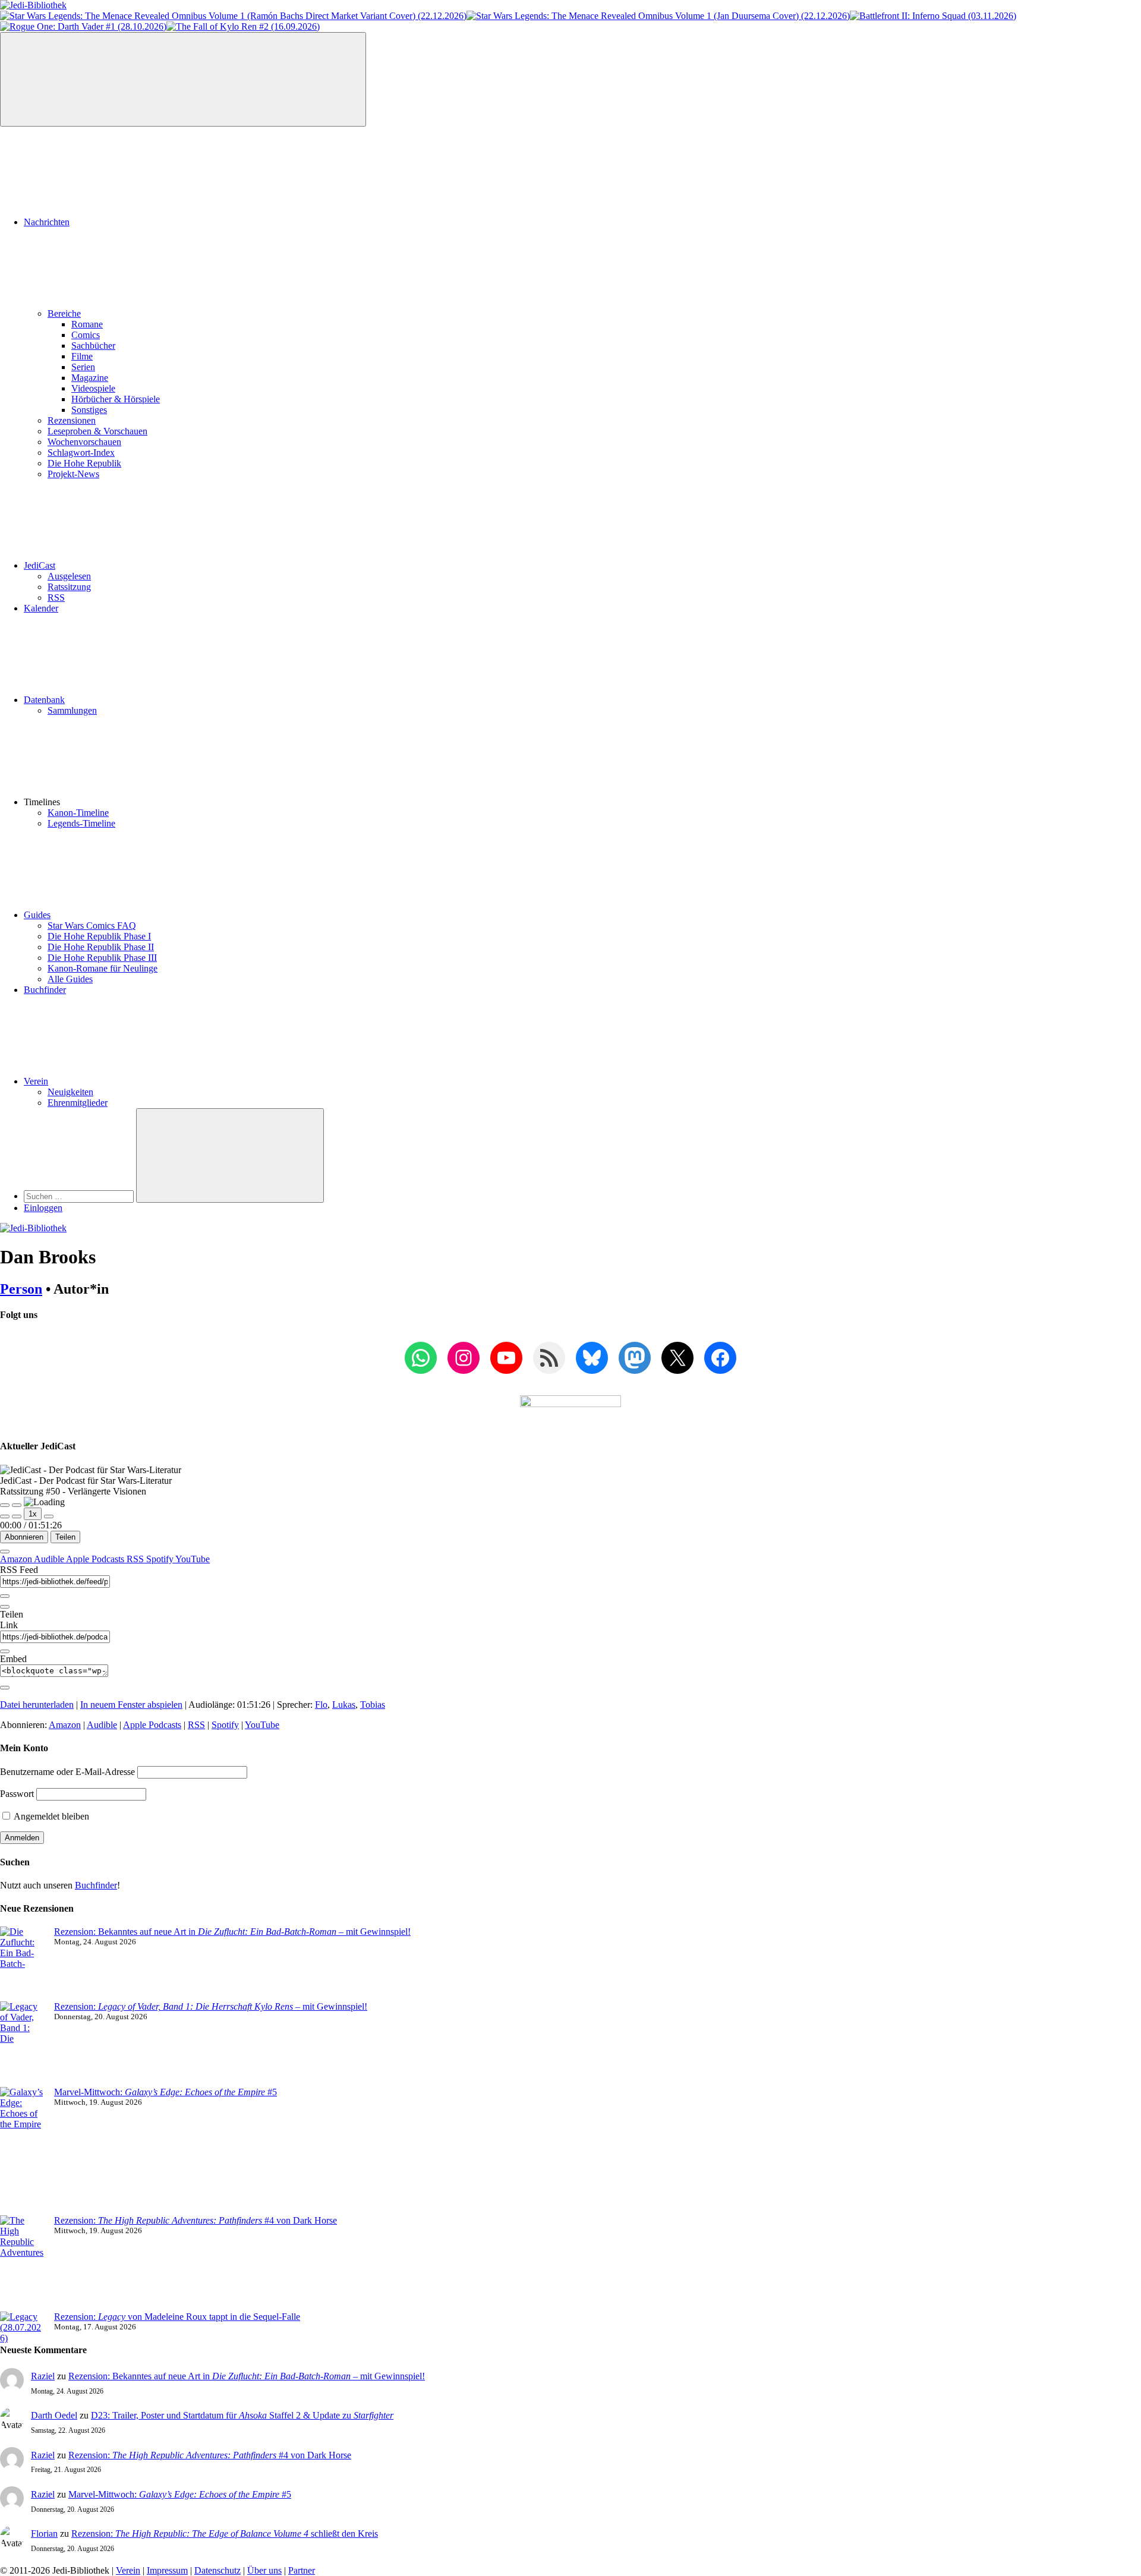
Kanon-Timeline (78, 813)
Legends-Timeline (81, 823)
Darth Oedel (54, 2415)
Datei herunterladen (37, 1705)
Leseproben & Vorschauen (97, 431)
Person (21, 1289)
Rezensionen (72, 420)
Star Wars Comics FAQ (92, 926)
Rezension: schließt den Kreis (225, 2534)
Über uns (264, 2570)
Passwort (17, 1794)
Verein (36, 1081)
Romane (87, 324)
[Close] (5, 1552)
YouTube (193, 1559)
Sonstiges (89, 410)
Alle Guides (70, 979)
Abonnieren (24, 1537)
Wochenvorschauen (84, 442)
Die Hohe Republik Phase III (102, 958)
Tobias (373, 1705)
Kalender (41, 608)
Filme (82, 356)
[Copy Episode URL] (5, 1651)
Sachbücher (93, 346)
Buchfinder (45, 990)
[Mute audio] (5, 1516)
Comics (86, 335)
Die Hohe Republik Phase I (99, 936)
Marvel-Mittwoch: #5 (166, 2092)
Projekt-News (73, 474)
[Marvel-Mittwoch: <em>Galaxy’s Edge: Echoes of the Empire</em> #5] (22, 2151)
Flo (321, 1705)
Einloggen (43, 1208)
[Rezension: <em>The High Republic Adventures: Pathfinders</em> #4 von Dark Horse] (22, 2263)
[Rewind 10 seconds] (17, 1516)
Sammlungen (72, 710)
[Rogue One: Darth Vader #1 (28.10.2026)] (83, 26)
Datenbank (44, 700)
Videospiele (93, 388)
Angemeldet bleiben (51, 1816)
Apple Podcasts (96, 1559)
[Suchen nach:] (80, 1196)
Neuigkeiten (70, 1092)
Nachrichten (47, 222)
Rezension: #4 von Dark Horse (196, 2220)
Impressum (167, 2570)
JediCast (40, 565)
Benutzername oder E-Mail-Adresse (67, 1772)
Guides (37, 915)
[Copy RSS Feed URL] (5, 1596)
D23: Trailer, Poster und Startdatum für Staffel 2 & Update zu (242, 2415)
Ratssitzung (69, 587)
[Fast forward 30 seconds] (49, 1516)
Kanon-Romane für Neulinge (103, 968)
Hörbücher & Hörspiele (116, 399)
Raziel (43, 2376)
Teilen (65, 1537)
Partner (302, 2570)
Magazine (90, 378)
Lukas (344, 1705)
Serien (83, 367)
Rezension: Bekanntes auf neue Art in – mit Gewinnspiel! (232, 1932)
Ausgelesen (69, 576)
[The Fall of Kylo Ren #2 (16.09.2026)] (243, 26)
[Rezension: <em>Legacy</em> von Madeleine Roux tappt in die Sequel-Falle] (22, 2328)
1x (33, 1514)
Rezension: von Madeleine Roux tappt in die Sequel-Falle (177, 2317)
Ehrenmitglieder (78, 1103)
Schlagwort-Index (81, 453)
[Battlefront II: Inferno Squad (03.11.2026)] (933, 16)
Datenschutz (218, 2570)
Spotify (161, 1559)
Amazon (17, 1559)
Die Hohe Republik (84, 463)
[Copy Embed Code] (5, 1688)
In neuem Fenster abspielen (131, 1705)
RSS (56, 598)
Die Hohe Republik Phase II (101, 947)
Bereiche (64, 313)
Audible (50, 1559)
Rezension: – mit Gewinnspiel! (211, 2006)
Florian (44, 2534)
